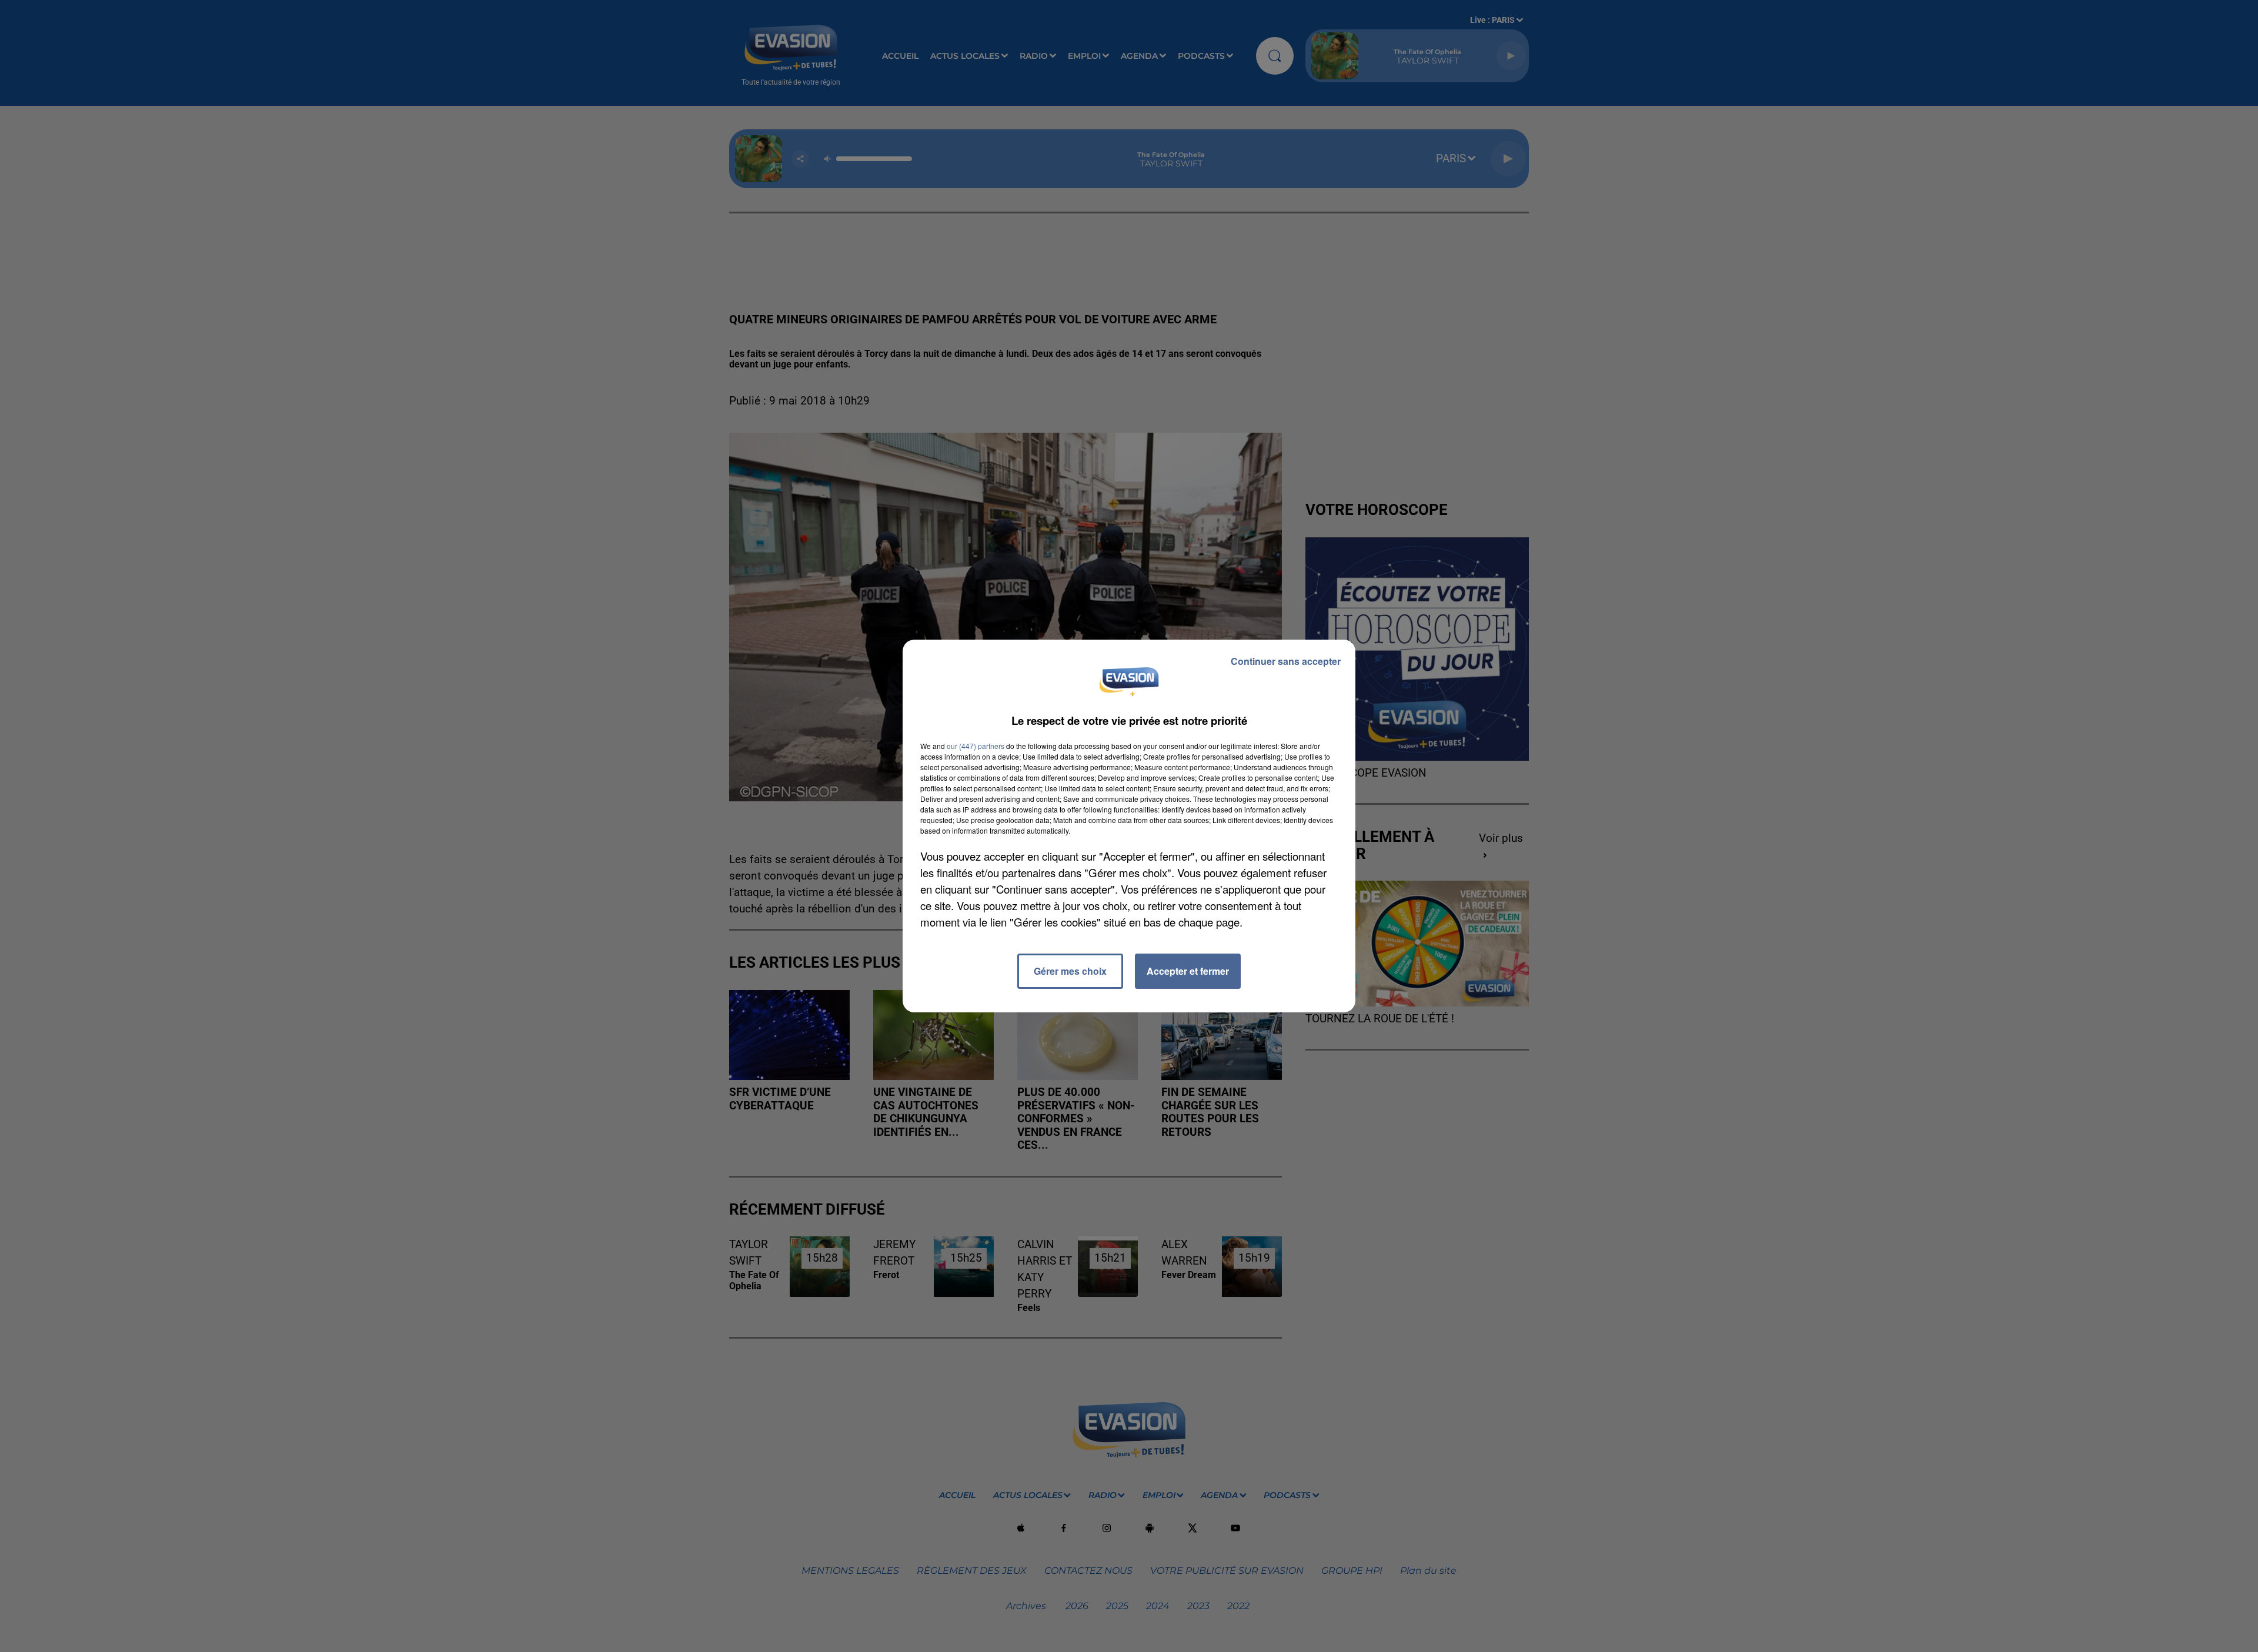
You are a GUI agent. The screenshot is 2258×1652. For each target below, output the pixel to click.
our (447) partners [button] (976, 746)
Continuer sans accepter (1286, 661)
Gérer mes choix (1070, 971)
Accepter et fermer (1188, 971)
